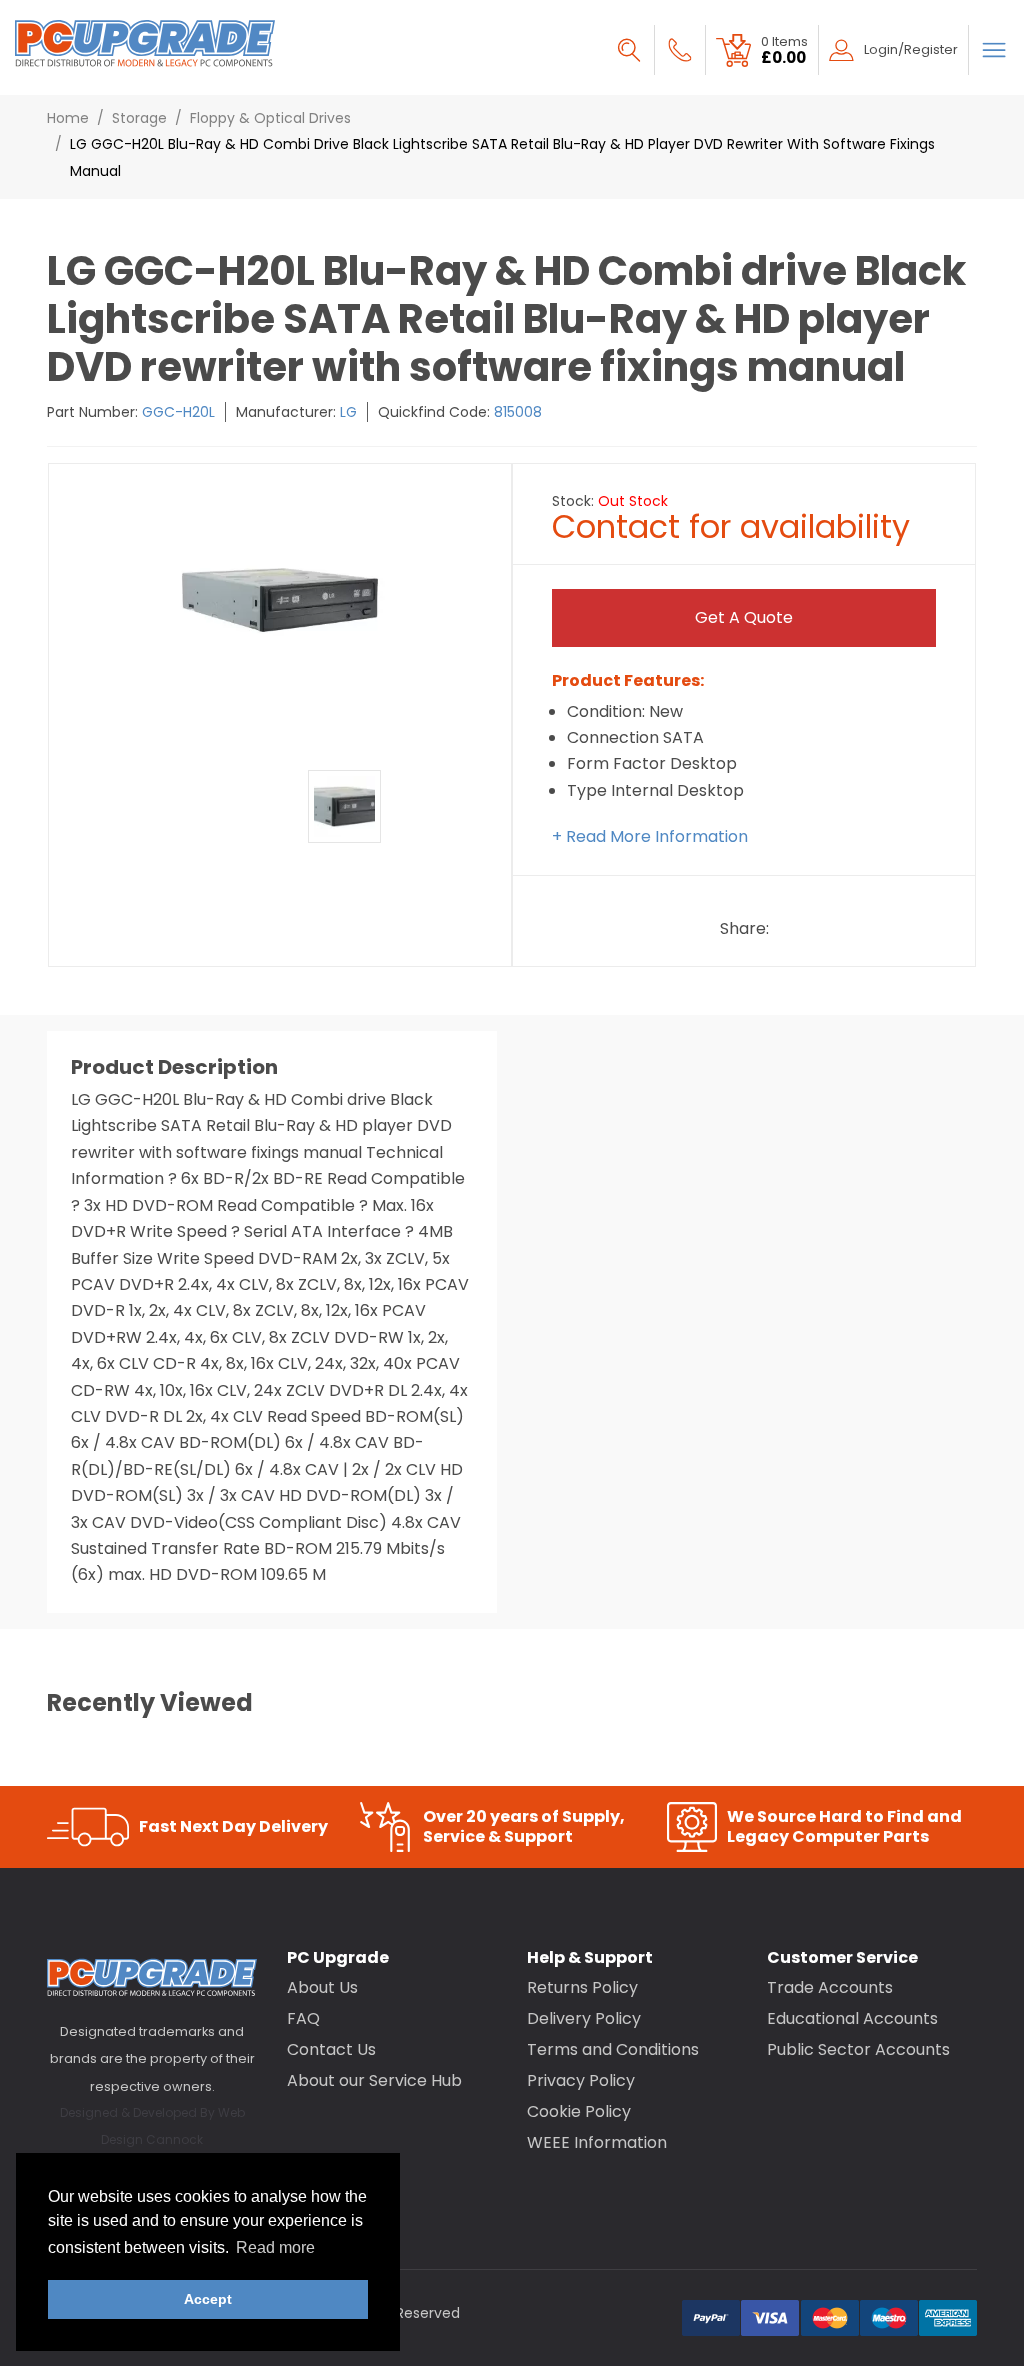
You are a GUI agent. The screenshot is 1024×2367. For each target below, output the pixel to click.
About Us (322, 1987)
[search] (629, 50)
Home (68, 118)
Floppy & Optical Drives (270, 118)
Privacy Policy (581, 2080)
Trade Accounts (830, 1987)
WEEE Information (597, 2142)
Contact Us (331, 2049)
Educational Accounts (852, 2018)
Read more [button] (275, 2247)
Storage (139, 118)
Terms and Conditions (613, 2049)
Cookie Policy (579, 2111)
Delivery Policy (584, 2018)
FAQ (303, 2018)
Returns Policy (582, 1987)
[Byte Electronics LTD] (145, 44)
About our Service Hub (374, 2080)
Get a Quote (744, 617)
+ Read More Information (650, 836)
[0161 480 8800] (680, 50)
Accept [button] (208, 2299)
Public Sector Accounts (858, 2049)
